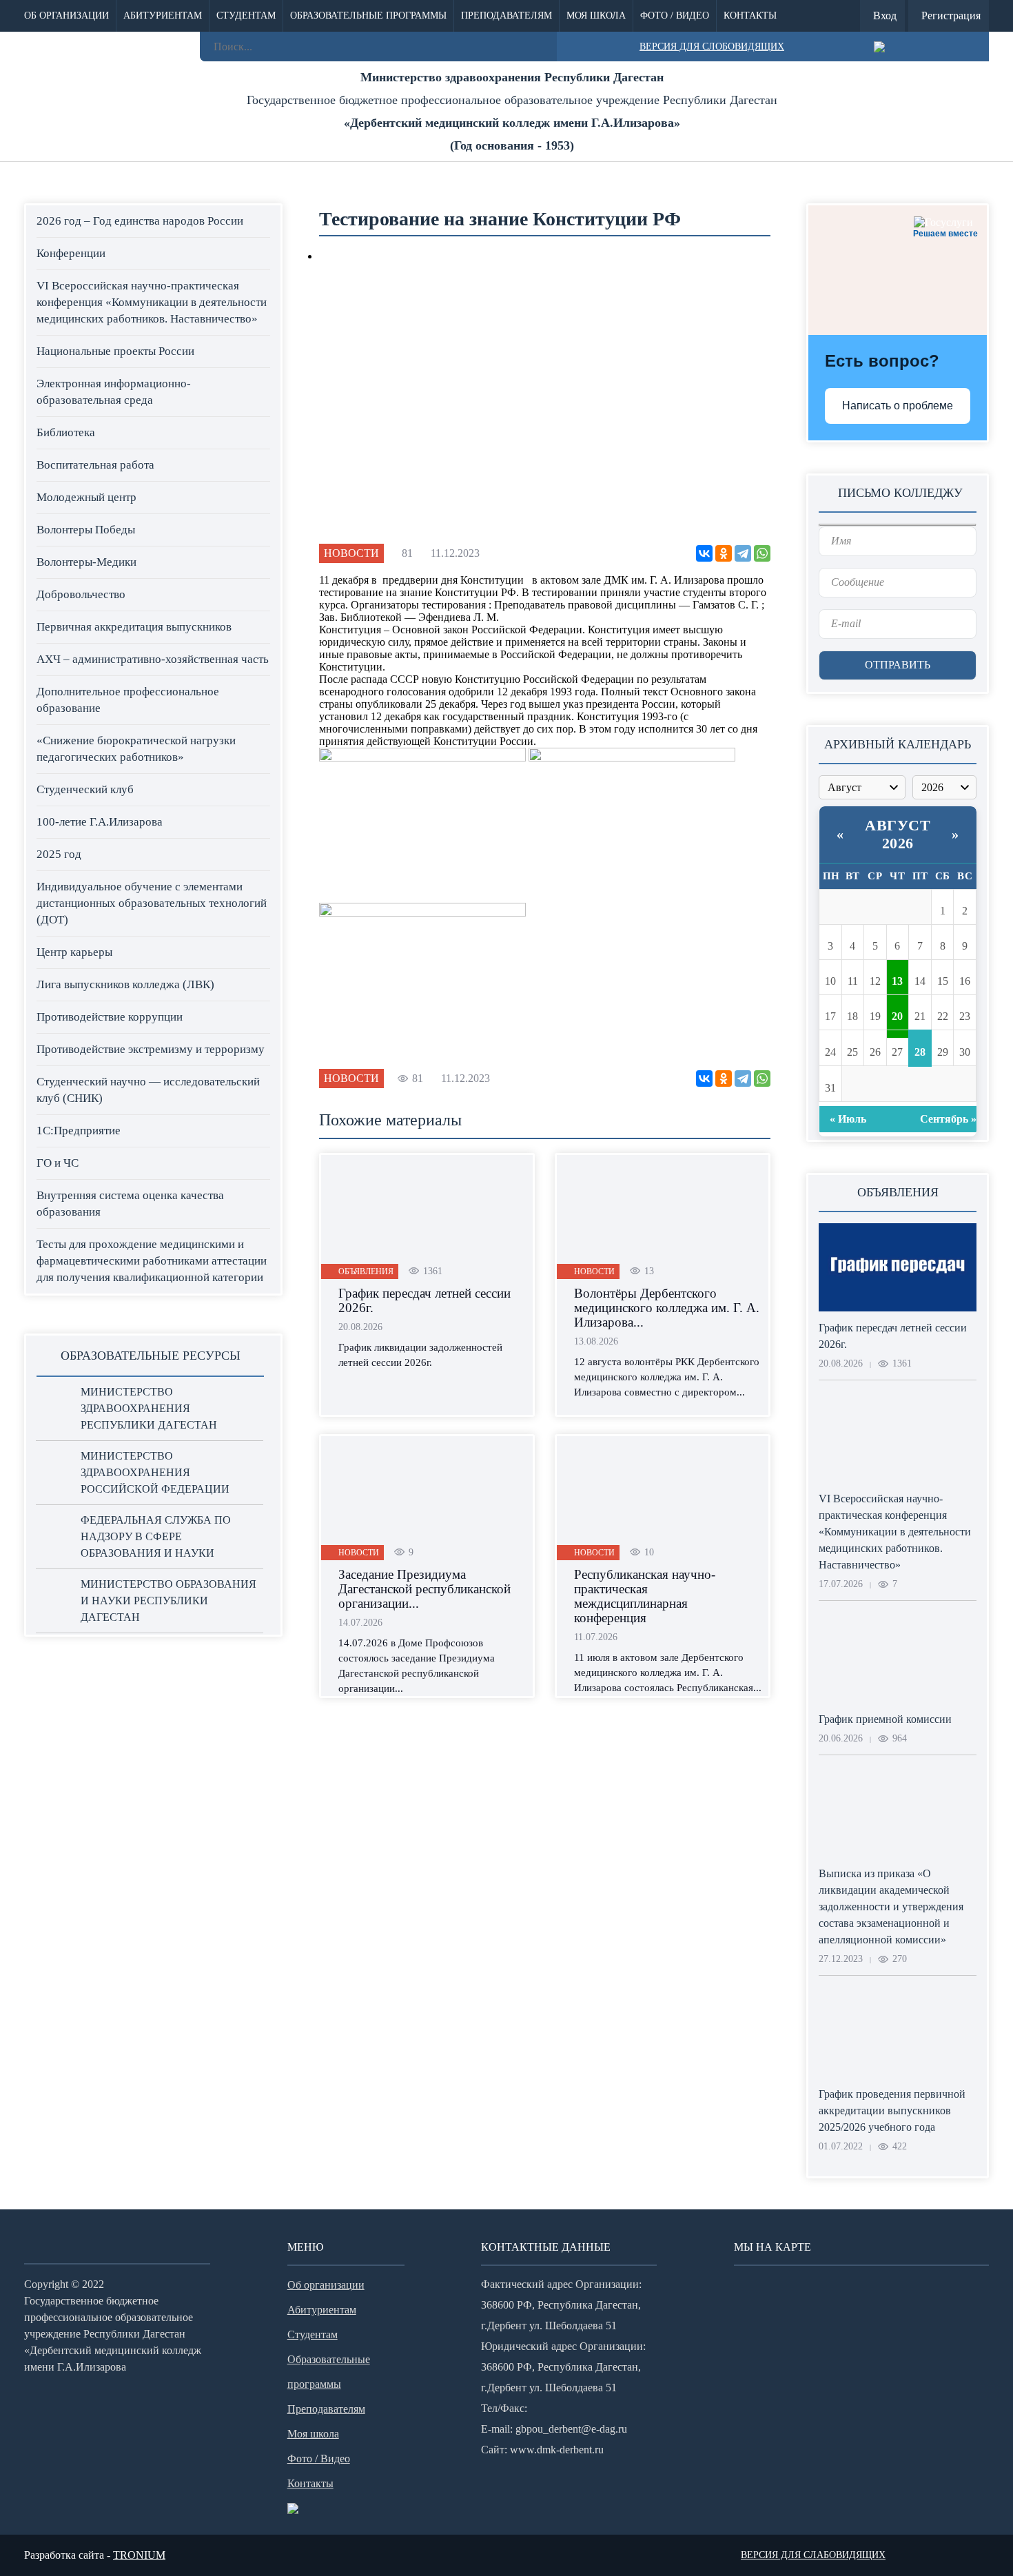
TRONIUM (139, 2555)
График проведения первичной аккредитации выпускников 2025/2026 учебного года (892, 2110)
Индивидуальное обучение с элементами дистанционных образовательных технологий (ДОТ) (152, 903)
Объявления (366, 1271)
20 (897, 1016)
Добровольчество (81, 594)
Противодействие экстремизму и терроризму (151, 1049)
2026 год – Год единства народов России (140, 221)
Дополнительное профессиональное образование (128, 700)
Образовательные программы (368, 16)
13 (897, 981)
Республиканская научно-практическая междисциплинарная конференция (645, 1596)
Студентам (246, 16)
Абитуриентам (163, 16)
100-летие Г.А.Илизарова (100, 822)
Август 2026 (898, 834)
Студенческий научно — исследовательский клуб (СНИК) (148, 1090)
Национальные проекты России (115, 351)
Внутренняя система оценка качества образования (130, 1204)
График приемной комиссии (885, 1719)
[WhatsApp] (762, 553)
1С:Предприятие (79, 1131)
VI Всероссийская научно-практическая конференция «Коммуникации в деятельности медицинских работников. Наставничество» (152, 302)
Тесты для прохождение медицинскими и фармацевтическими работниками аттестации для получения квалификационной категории (152, 1261)
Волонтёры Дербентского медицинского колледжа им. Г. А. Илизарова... (667, 1308)
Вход (885, 16)
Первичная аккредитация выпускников (134, 627)
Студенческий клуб (85, 789)
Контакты (750, 16)
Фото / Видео (675, 16)
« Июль (848, 1119)
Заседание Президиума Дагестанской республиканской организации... (424, 1589)
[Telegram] (743, 553)
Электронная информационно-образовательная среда (114, 392)
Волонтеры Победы (86, 530)
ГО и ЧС (58, 1163)
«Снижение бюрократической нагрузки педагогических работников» (136, 749)
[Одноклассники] (724, 553)
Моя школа (596, 16)
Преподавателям (506, 16)
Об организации (66, 16)
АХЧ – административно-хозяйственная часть (153, 659)
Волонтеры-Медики (86, 562)
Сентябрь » (948, 1119)
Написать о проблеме (898, 406)
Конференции (71, 253)
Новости (351, 553)
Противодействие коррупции (110, 1017)
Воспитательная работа (95, 465)
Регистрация (951, 16)
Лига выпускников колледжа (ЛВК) (125, 984)
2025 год (59, 854)
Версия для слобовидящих (712, 47)
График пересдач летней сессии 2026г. (424, 1300)
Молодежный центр (86, 497)
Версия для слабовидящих (813, 2555)
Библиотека (66, 432)
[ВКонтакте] (704, 553)
